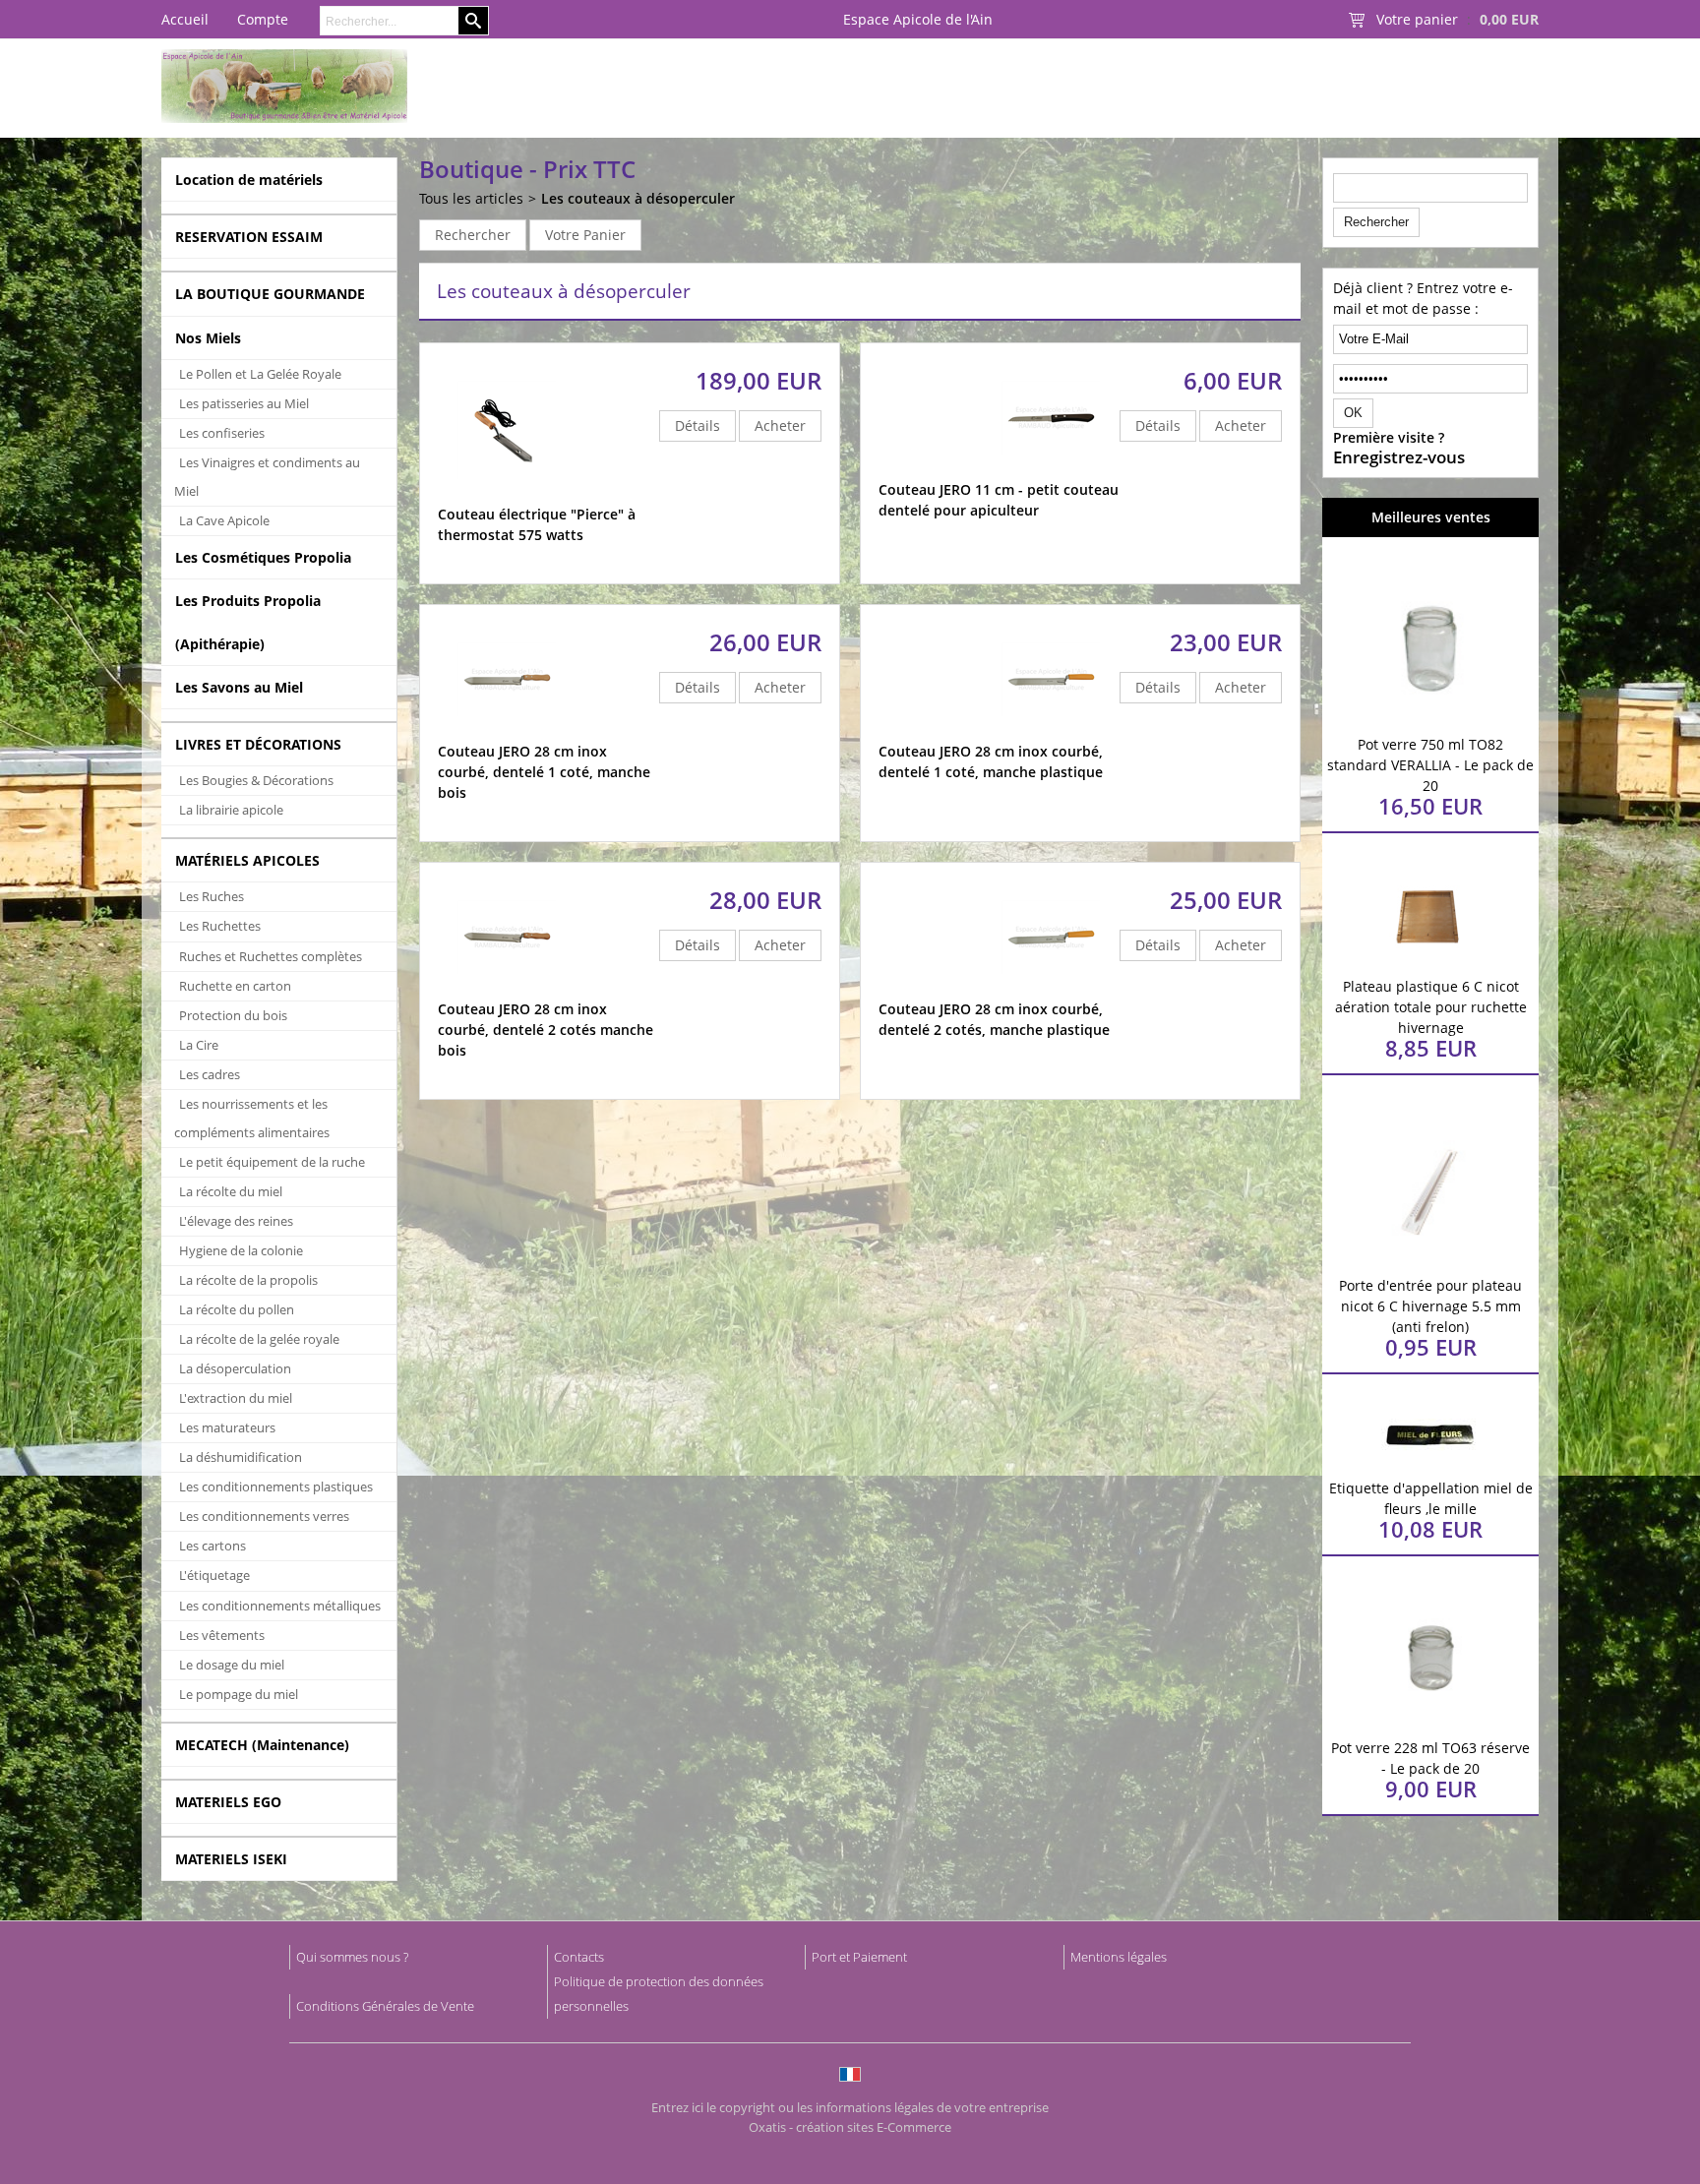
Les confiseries (222, 433)
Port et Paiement (859, 1957)
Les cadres (210, 1074)
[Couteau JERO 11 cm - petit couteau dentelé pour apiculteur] (1051, 470)
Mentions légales (1119, 1957)
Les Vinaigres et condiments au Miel (267, 477)
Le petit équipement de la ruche (272, 1162)
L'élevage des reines (236, 1221)
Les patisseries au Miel (244, 403)
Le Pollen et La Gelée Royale (260, 374)
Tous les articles (471, 198)
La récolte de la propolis (248, 1280)
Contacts (579, 1957)
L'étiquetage (214, 1575)
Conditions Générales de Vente (385, 2006)
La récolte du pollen (237, 1309)
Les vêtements (222, 1635)
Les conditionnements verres (264, 1516)
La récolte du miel (231, 1191)
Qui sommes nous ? (352, 1957)
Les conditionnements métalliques (280, 1606)
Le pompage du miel (239, 1694)
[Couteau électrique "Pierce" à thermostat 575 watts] (507, 494)
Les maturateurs (227, 1427)
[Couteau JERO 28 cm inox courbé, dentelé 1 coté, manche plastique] (1051, 731)
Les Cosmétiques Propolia (263, 557)
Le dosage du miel (232, 1665)
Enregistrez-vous (1399, 457)
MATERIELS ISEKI (231, 1859)
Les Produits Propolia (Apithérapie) (248, 622)
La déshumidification (241, 1457)
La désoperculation (235, 1368)
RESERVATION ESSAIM (249, 237)
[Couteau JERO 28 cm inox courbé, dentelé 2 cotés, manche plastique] (1051, 989)
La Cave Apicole (224, 520)
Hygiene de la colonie (241, 1250)
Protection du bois (233, 1015)
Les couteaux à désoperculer (638, 198)
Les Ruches (212, 896)
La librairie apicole (231, 810)
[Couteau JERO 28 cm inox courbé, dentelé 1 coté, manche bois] (507, 731)
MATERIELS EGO (228, 1802)
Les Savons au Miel (239, 687)
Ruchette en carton (235, 986)
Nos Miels (208, 338)
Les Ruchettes (220, 926)
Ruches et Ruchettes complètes (271, 956)
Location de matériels (249, 180)
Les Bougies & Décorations (256, 780)
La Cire (199, 1045)
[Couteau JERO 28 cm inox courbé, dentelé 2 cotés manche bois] (507, 989)
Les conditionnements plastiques (276, 1486)
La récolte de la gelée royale (259, 1339)
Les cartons (212, 1546)
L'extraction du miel (236, 1398)
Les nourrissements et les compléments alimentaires (252, 1118)
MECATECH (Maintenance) (262, 1745)
